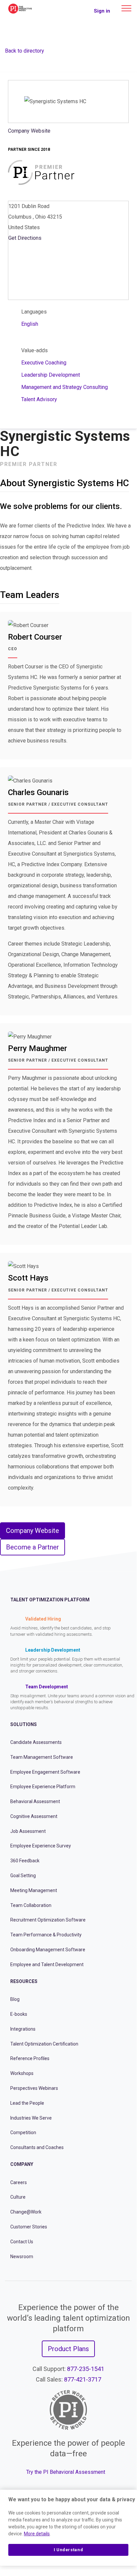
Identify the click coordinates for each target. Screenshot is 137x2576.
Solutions (24, 1724)
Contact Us (22, 2242)
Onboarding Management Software (48, 1950)
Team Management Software (42, 1757)
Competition (23, 2133)
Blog (15, 1999)
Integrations (23, 2029)
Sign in (102, 11)
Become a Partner (33, 1547)
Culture (18, 2197)
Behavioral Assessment (35, 1801)
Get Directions (25, 238)
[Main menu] (126, 8)
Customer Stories (29, 2227)
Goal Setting (23, 1876)
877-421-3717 (83, 2379)
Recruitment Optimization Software (48, 1920)
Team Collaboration (31, 1905)
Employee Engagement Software (45, 1772)
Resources (24, 1981)
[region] (68, 2528)
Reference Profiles (30, 2058)
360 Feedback (25, 1861)
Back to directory (25, 51)
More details (37, 2534)
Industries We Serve (31, 2118)
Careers (19, 2182)
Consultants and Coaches (37, 2147)
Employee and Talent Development (47, 1964)
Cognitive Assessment (34, 1816)
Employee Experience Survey (41, 1846)
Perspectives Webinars (34, 2088)
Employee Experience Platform (43, 1787)
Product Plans (68, 2349)
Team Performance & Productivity (46, 1935)
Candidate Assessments (36, 1742)
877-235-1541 (86, 2369)
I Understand (68, 2550)
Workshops (22, 2073)
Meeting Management (34, 1890)
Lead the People (27, 2103)
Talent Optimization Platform (50, 1600)
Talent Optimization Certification (44, 2044)
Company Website (29, 131)
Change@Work (26, 2212)
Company (22, 2164)
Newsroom (22, 2257)
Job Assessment (28, 1831)
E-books (19, 2014)
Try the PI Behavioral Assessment (66, 2472)
